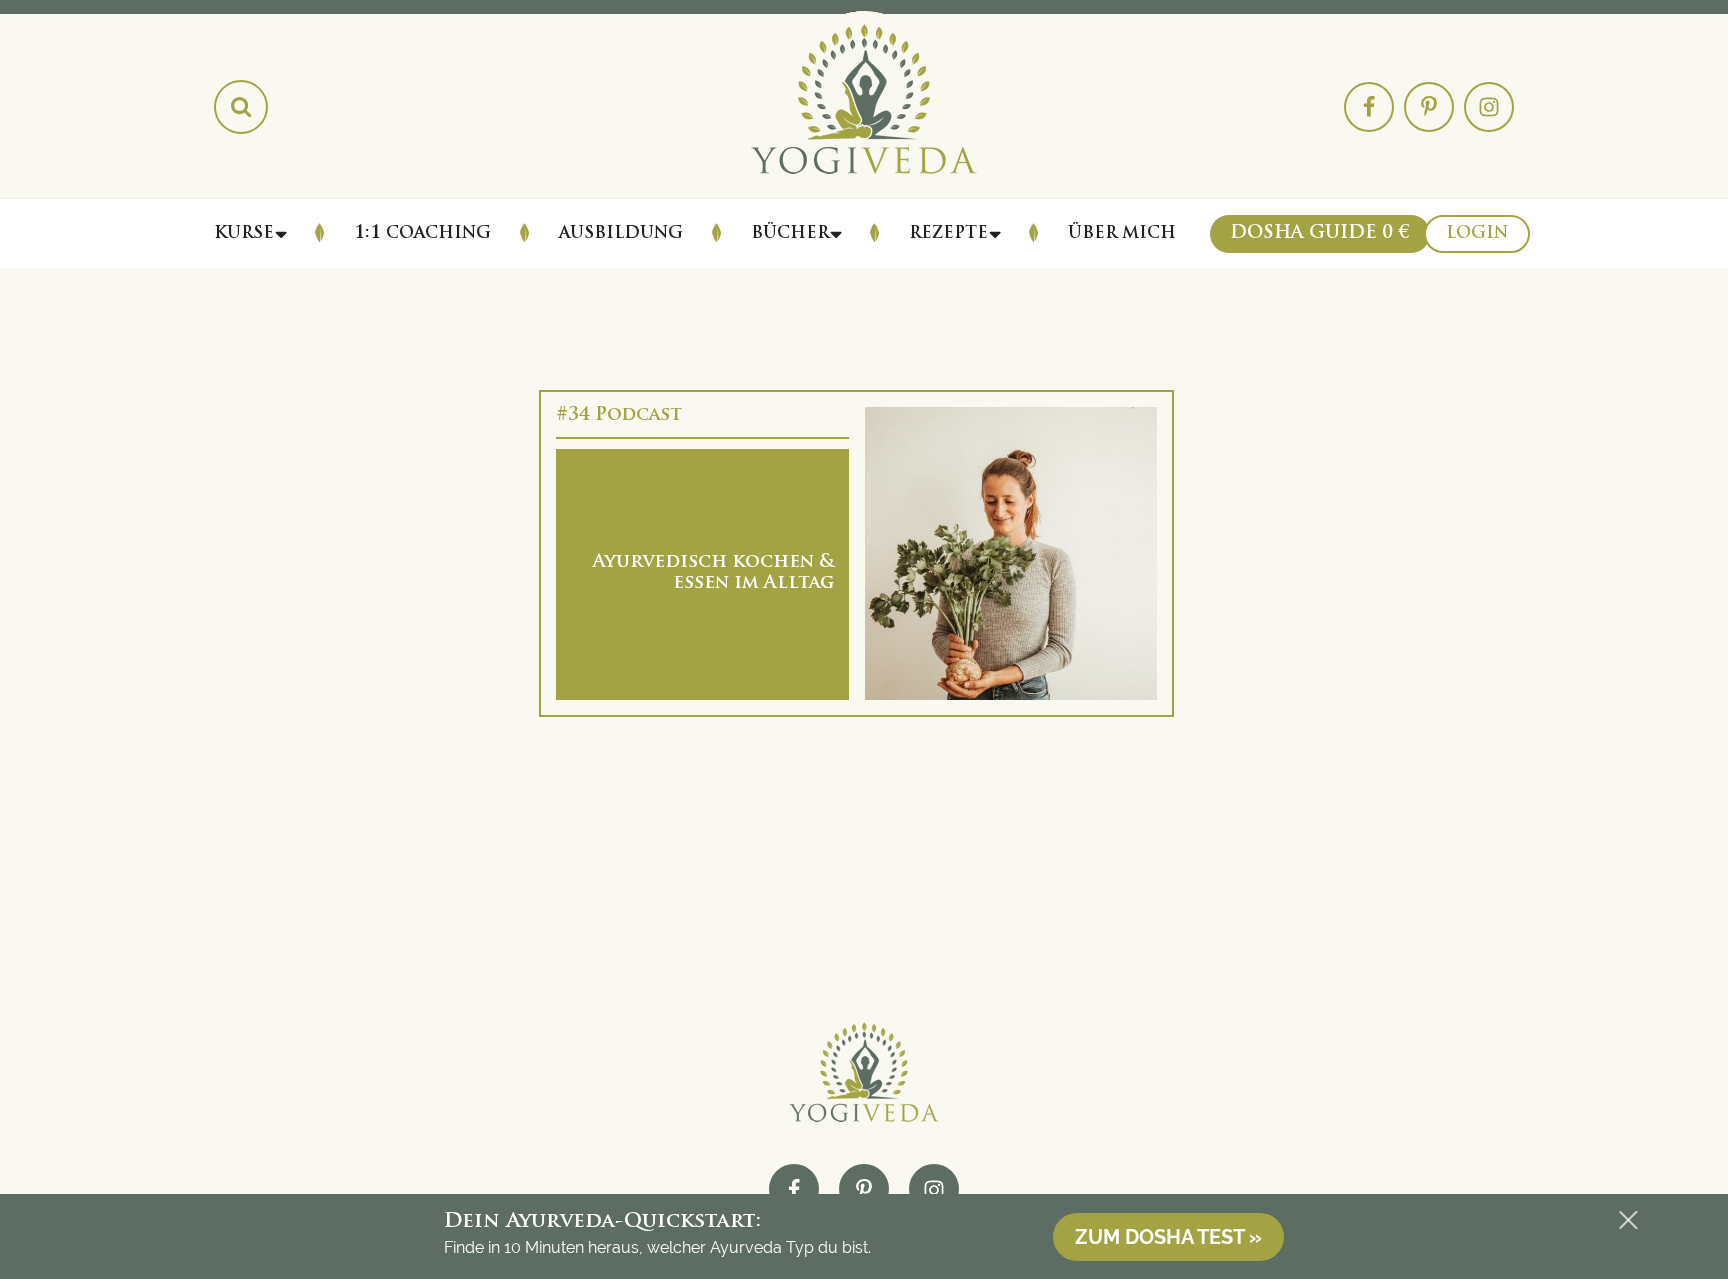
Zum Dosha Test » (1168, 1237)
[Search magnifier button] (241, 107)
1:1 (422, 234)
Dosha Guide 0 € (1320, 234)
